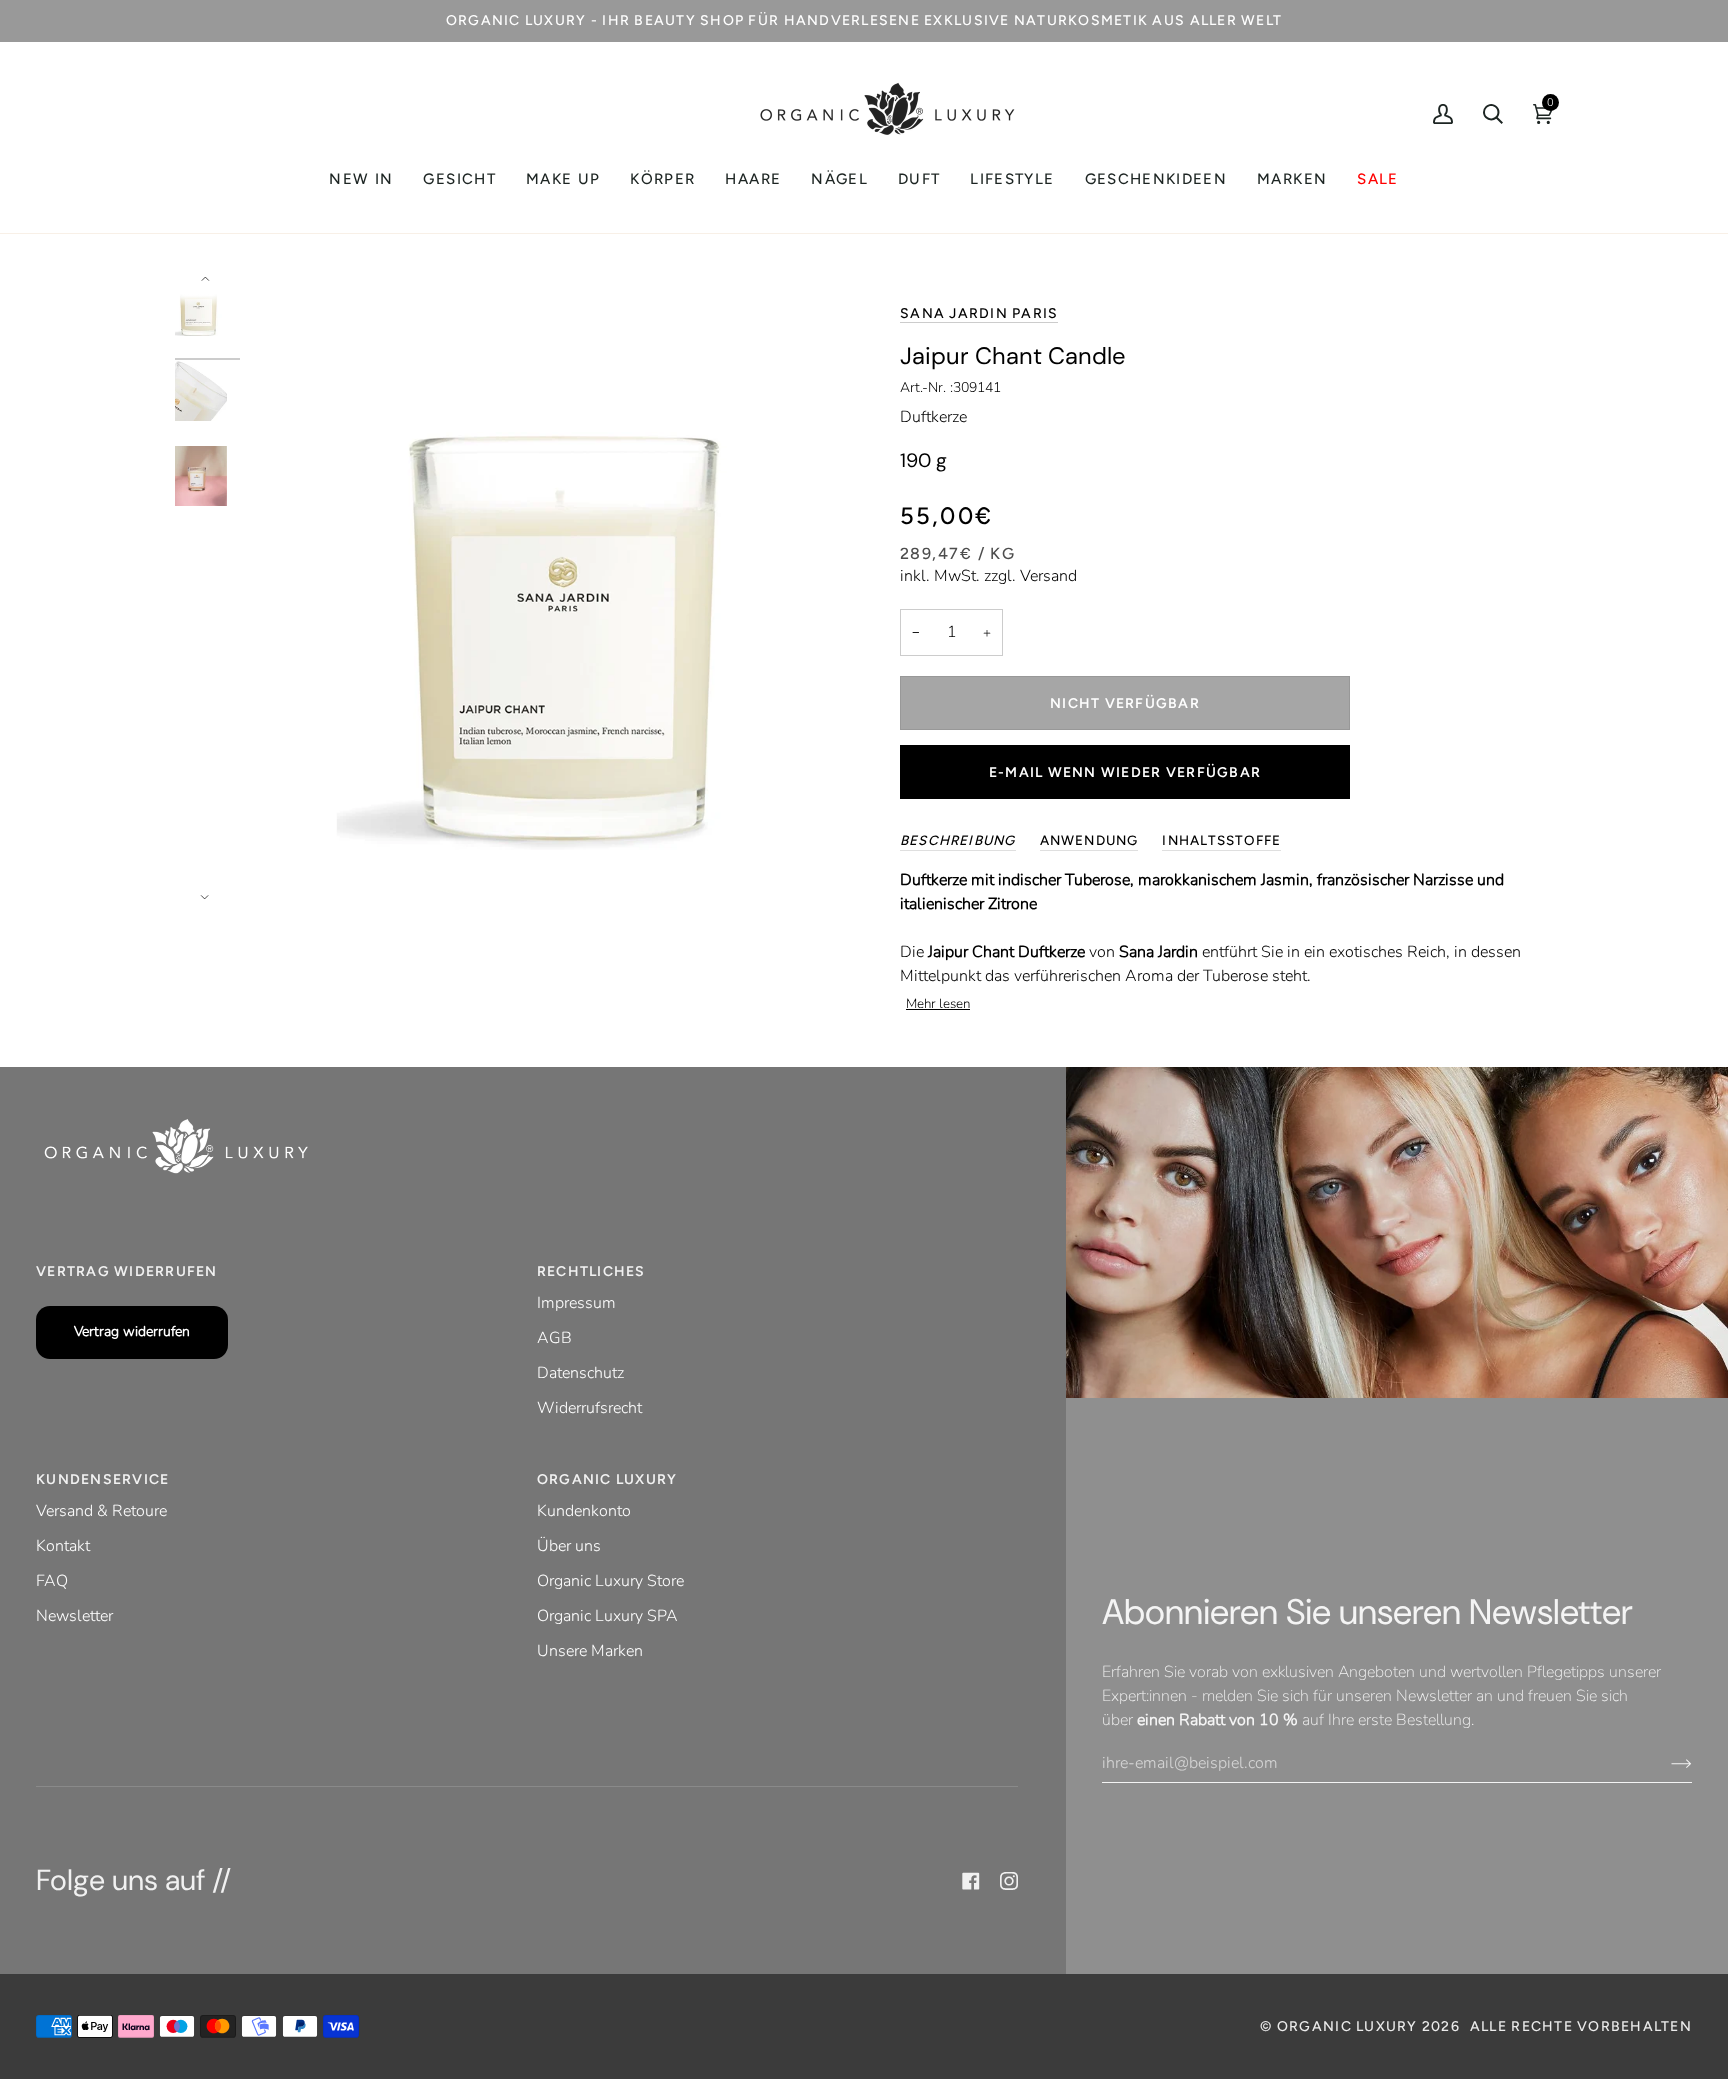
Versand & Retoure (101, 1511)
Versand (1048, 576)
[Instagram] (1009, 1881)
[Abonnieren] (1665, 1763)
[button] (459, 179)
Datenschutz (580, 1373)
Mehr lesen (938, 1004)
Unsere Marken (590, 1651)
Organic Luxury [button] (607, 1479)
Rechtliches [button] (591, 1271)
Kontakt (63, 1546)
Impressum (576, 1303)
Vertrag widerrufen (132, 1331)
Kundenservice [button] (102, 1479)
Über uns (569, 1546)
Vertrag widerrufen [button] (127, 1271)
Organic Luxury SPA (607, 1616)
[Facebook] (971, 1881)
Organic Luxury (1349, 2026)
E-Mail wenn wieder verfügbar (1125, 772)
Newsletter (74, 1616)
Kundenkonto (584, 1511)
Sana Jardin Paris (979, 313)
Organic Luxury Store (610, 1581)
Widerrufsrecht (589, 1408)
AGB (554, 1338)
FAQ (52, 1581)
